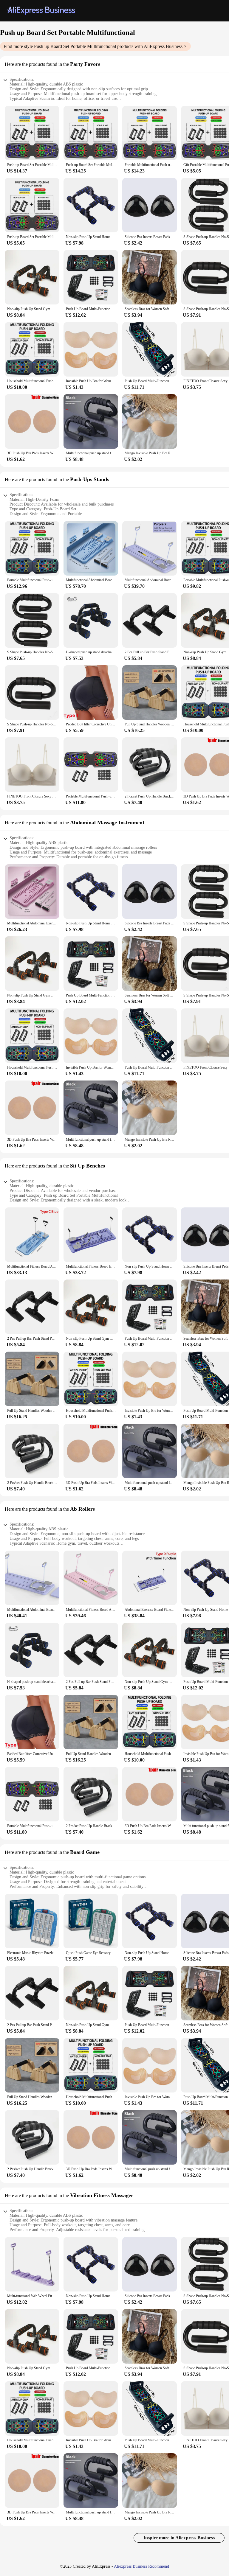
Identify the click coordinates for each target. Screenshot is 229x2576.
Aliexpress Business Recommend (141, 2566)
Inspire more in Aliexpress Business (179, 2538)
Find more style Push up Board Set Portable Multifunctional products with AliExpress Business (93, 46)
